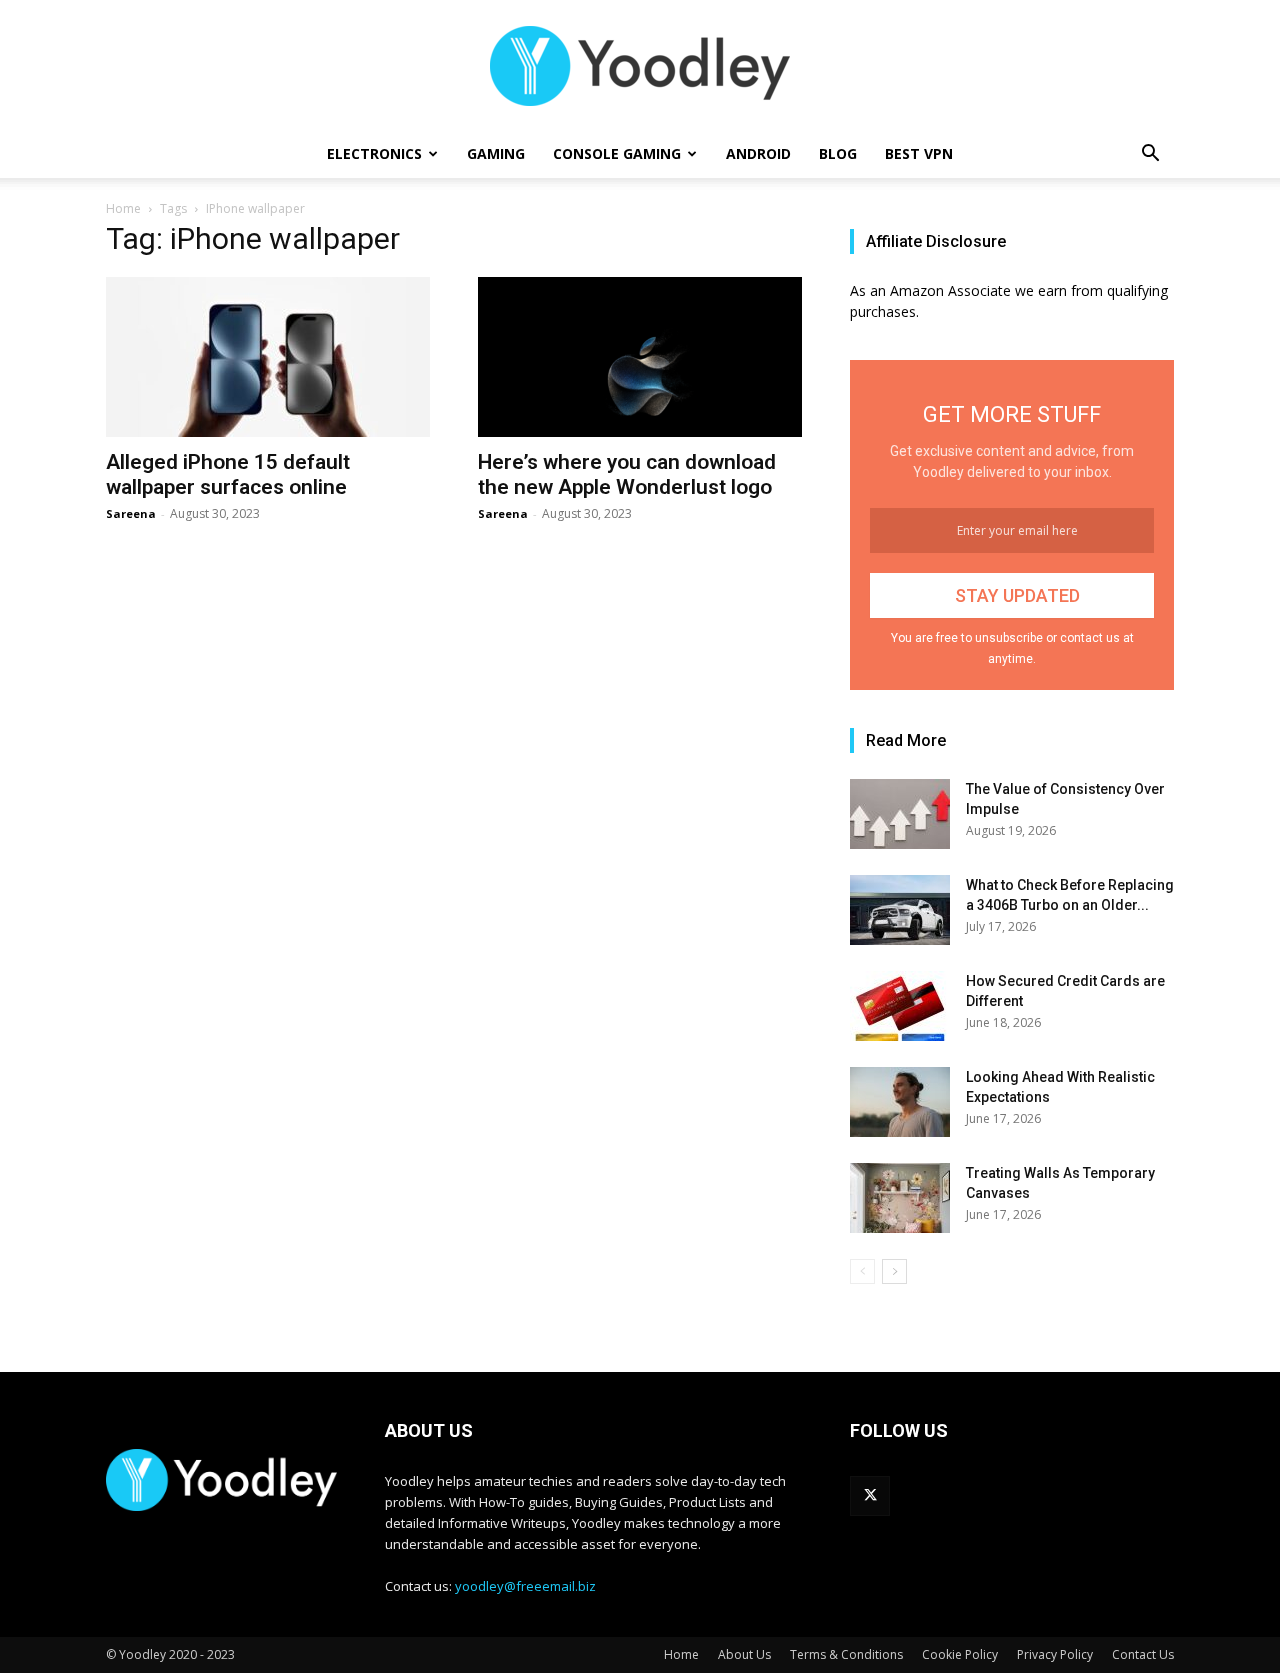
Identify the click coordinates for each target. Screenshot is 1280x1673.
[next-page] (894, 1271)
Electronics (374, 153)
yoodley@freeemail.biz (525, 1586)
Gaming (496, 153)
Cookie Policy (960, 1654)
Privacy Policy (1055, 1654)
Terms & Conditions (846, 1654)
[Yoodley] (640, 66)
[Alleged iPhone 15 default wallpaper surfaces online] (268, 357)
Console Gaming (617, 153)
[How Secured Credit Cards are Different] (900, 1006)
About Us (744, 1654)
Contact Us (1143, 1654)
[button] (1150, 155)
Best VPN (919, 153)
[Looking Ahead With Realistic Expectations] (900, 1102)
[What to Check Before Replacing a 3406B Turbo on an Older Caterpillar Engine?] (900, 910)
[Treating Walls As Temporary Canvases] (900, 1198)
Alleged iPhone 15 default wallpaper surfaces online (228, 474)
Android (758, 153)
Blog (838, 153)
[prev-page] (862, 1271)
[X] (870, 1496)
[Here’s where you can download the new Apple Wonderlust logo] (640, 357)
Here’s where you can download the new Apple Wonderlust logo (627, 474)
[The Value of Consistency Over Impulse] (900, 814)
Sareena (131, 513)
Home (123, 208)
